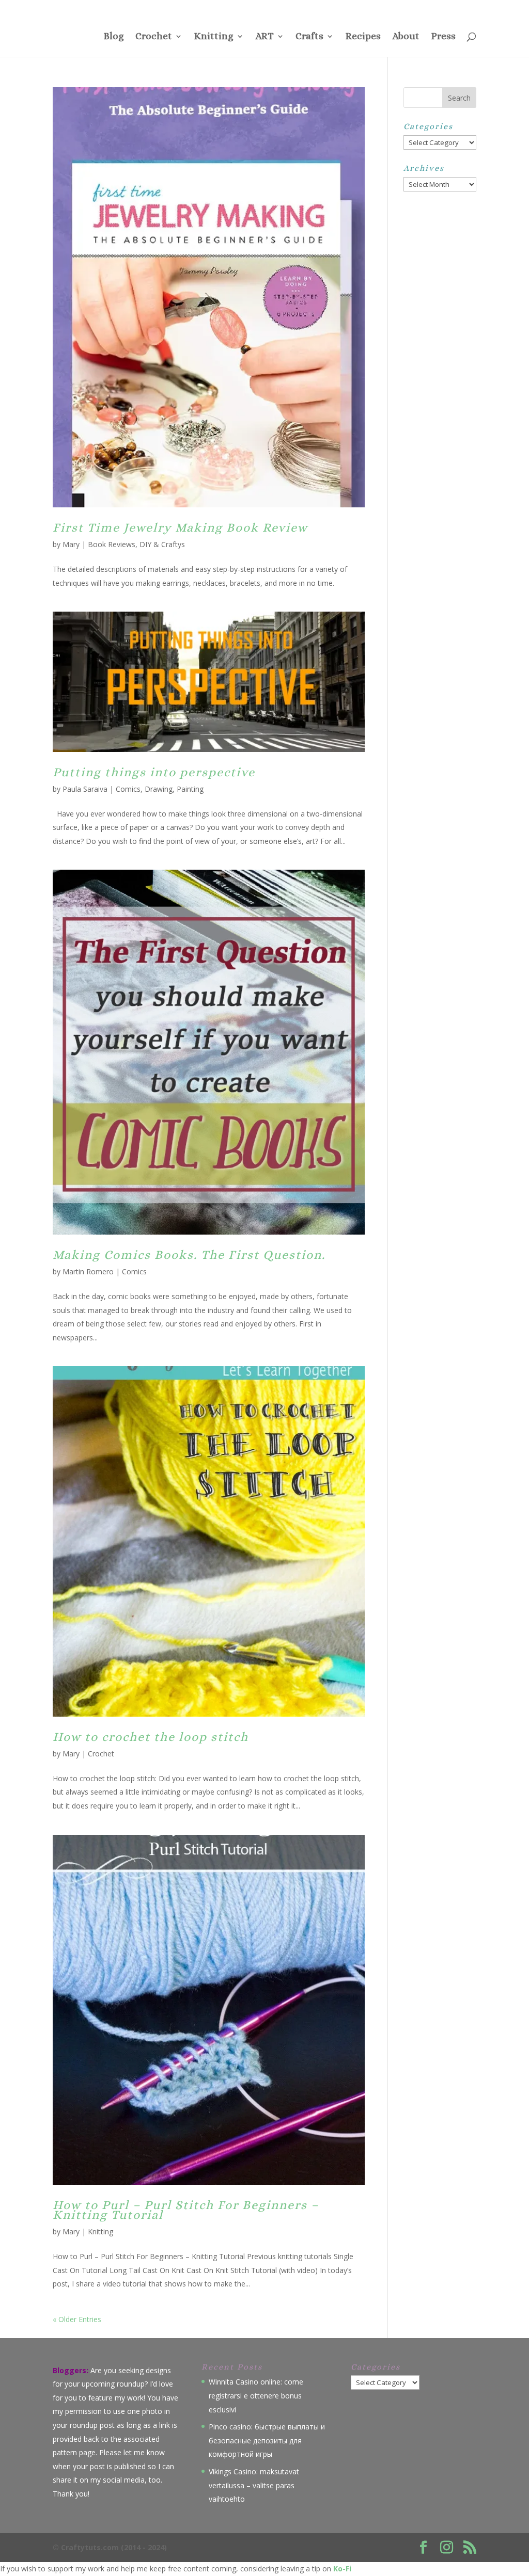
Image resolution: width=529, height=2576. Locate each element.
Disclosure (387, 8)
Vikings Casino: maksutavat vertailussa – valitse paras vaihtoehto (254, 2485)
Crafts (309, 37)
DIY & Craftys (162, 544)
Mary (71, 544)
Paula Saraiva (85, 789)
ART (264, 37)
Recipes (363, 37)
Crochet (154, 37)
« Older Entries (77, 2319)
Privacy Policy (345, 8)
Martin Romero (88, 1271)
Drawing (159, 789)
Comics (128, 789)
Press (310, 8)
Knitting (214, 37)
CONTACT (280, 8)
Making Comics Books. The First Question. (189, 1255)
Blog (114, 37)
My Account (461, 8)
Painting (190, 789)
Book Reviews (112, 544)
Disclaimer (424, 8)
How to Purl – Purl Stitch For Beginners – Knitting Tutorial (186, 2210)
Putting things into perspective (154, 772)
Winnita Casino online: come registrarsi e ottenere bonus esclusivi (256, 2395)
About (406, 37)
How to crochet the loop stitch (151, 1737)
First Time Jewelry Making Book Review (180, 527)
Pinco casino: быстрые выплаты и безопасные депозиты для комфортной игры (267, 2440)
